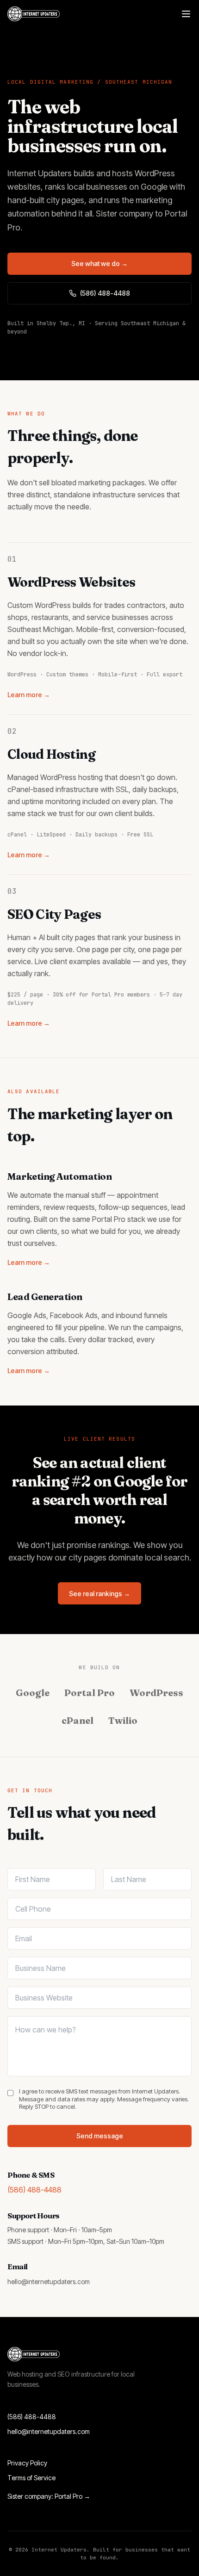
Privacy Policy (27, 2463)
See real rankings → (99, 1594)
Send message (100, 2136)
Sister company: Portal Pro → (49, 2496)
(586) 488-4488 (105, 293)
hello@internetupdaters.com (49, 2282)
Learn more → (29, 695)
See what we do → (99, 263)
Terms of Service (31, 2478)
